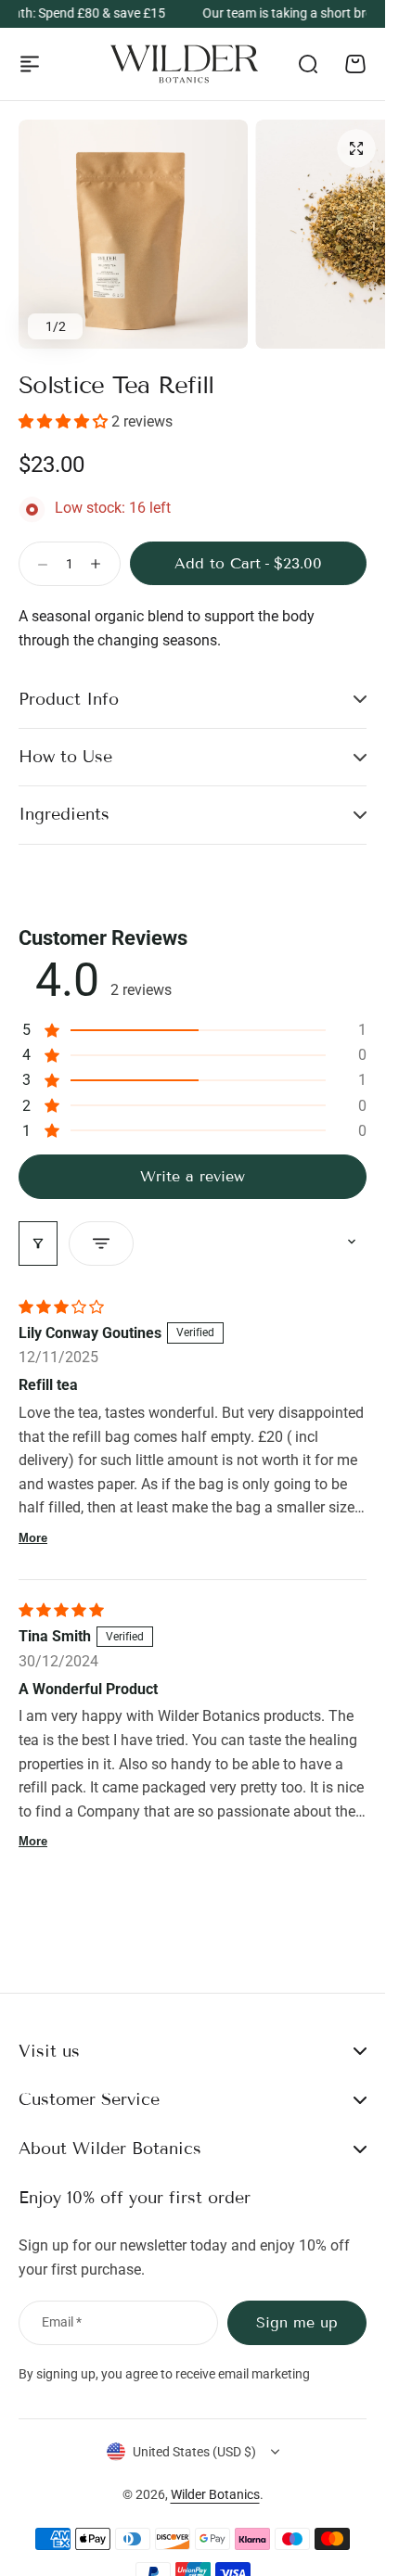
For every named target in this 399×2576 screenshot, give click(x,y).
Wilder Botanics (215, 2494)
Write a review (193, 1176)
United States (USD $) (194, 2452)
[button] (65, 421)
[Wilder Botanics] (184, 64)
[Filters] (38, 1243)
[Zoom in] (133, 234)
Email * (62, 2322)
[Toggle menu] (30, 64)
